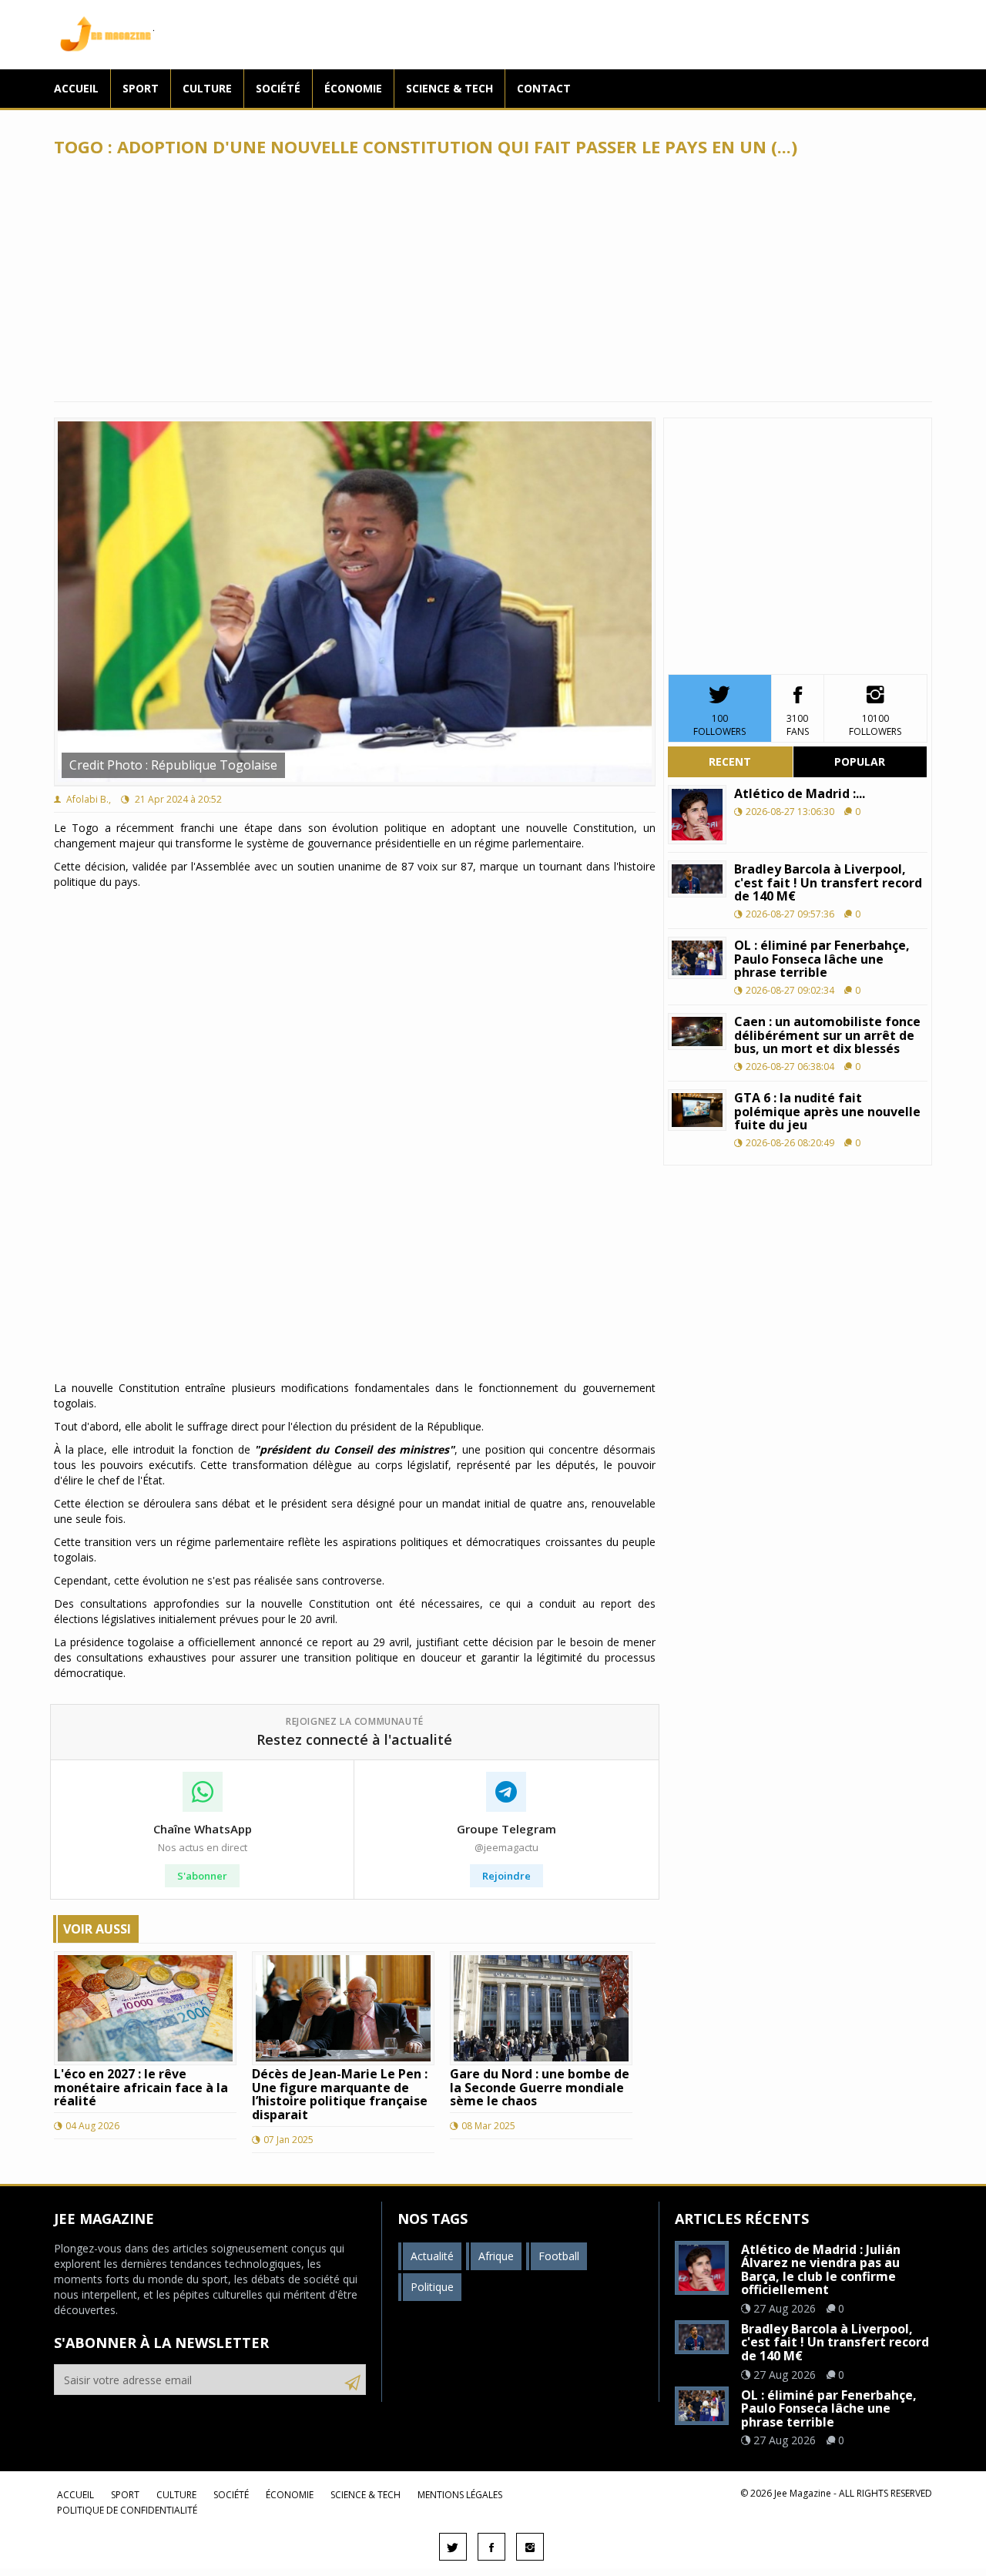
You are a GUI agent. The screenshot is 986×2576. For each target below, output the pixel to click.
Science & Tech (449, 88)
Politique (432, 2287)
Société (278, 88)
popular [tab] (860, 761)
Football (559, 2256)
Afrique (496, 2256)
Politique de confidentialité (127, 2510)
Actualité (432, 2256)
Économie (353, 88)
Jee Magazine (104, 35)
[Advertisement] (493, 279)
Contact (544, 88)
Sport (141, 88)
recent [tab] (730, 761)
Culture (207, 88)
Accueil (76, 88)
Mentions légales (460, 2495)
